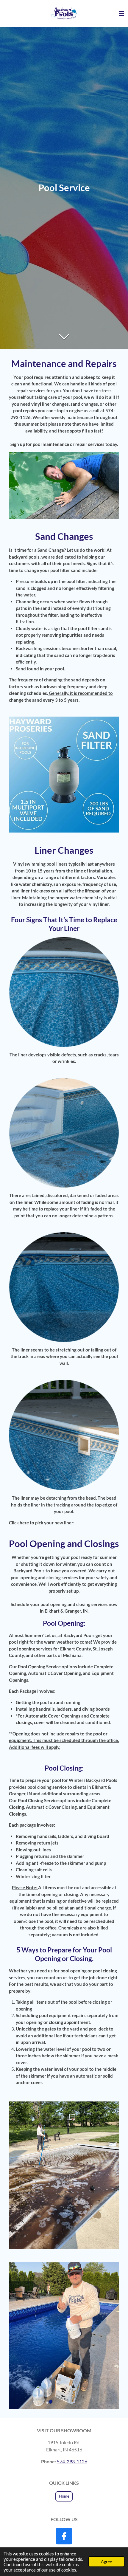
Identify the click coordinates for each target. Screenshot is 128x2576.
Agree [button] (106, 2562)
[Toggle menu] (121, 13)
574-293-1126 (72, 2461)
